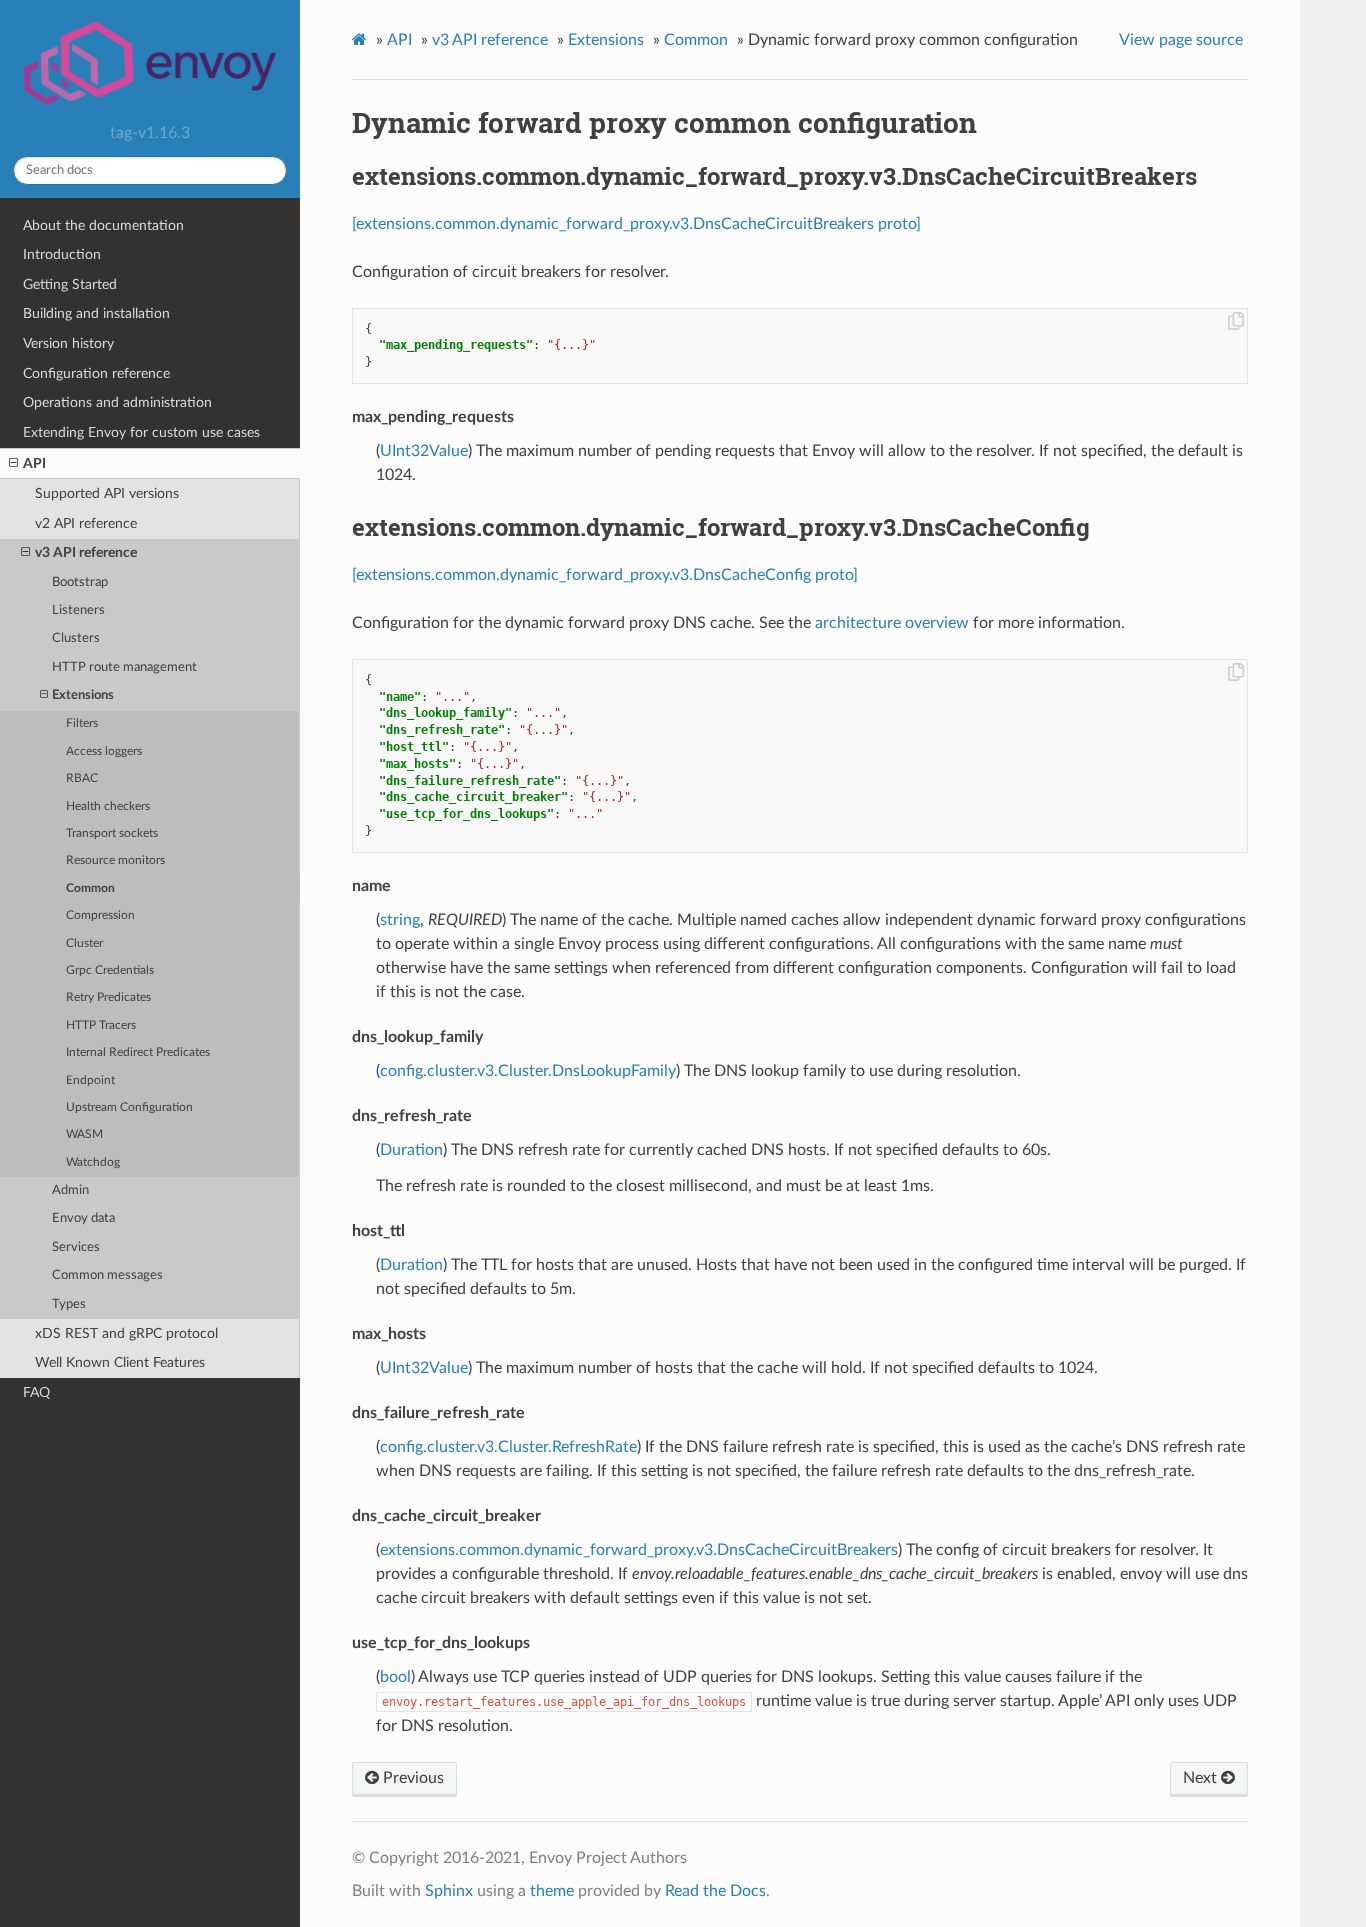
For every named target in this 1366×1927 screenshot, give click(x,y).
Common (90, 888)
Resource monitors (115, 860)
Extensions (83, 695)
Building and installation (96, 313)
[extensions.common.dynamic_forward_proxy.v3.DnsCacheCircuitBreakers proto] (636, 224)
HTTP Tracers (101, 1025)
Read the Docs (715, 1891)
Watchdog (93, 1162)
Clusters (76, 638)
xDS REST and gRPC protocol (126, 1333)
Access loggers (104, 751)
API (34, 463)
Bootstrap (80, 582)
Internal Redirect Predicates (138, 1052)
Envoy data (83, 1218)
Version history (68, 343)
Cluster (84, 943)
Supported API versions (107, 493)
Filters (82, 723)
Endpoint (90, 1080)
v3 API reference (86, 552)
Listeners (78, 610)
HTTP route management (124, 667)
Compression (100, 915)
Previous (411, 1778)
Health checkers (108, 806)
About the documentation (103, 225)
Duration (411, 1150)
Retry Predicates (108, 997)
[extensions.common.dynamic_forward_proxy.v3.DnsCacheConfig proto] (605, 575)
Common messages (107, 1275)
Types (69, 1304)
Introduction (62, 254)
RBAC (82, 778)
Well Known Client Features (120, 1362)
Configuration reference (96, 373)
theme (552, 1891)
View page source (1181, 40)
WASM (84, 1134)
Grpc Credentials (110, 970)
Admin (70, 1190)
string (400, 920)
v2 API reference (86, 523)
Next (1202, 1778)
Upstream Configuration (129, 1107)
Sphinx (449, 1891)
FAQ (36, 1392)
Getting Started (70, 284)
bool (395, 1677)
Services (76, 1247)
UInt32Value (424, 451)
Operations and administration (117, 402)
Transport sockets (112, 833)
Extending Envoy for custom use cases (141, 432)
